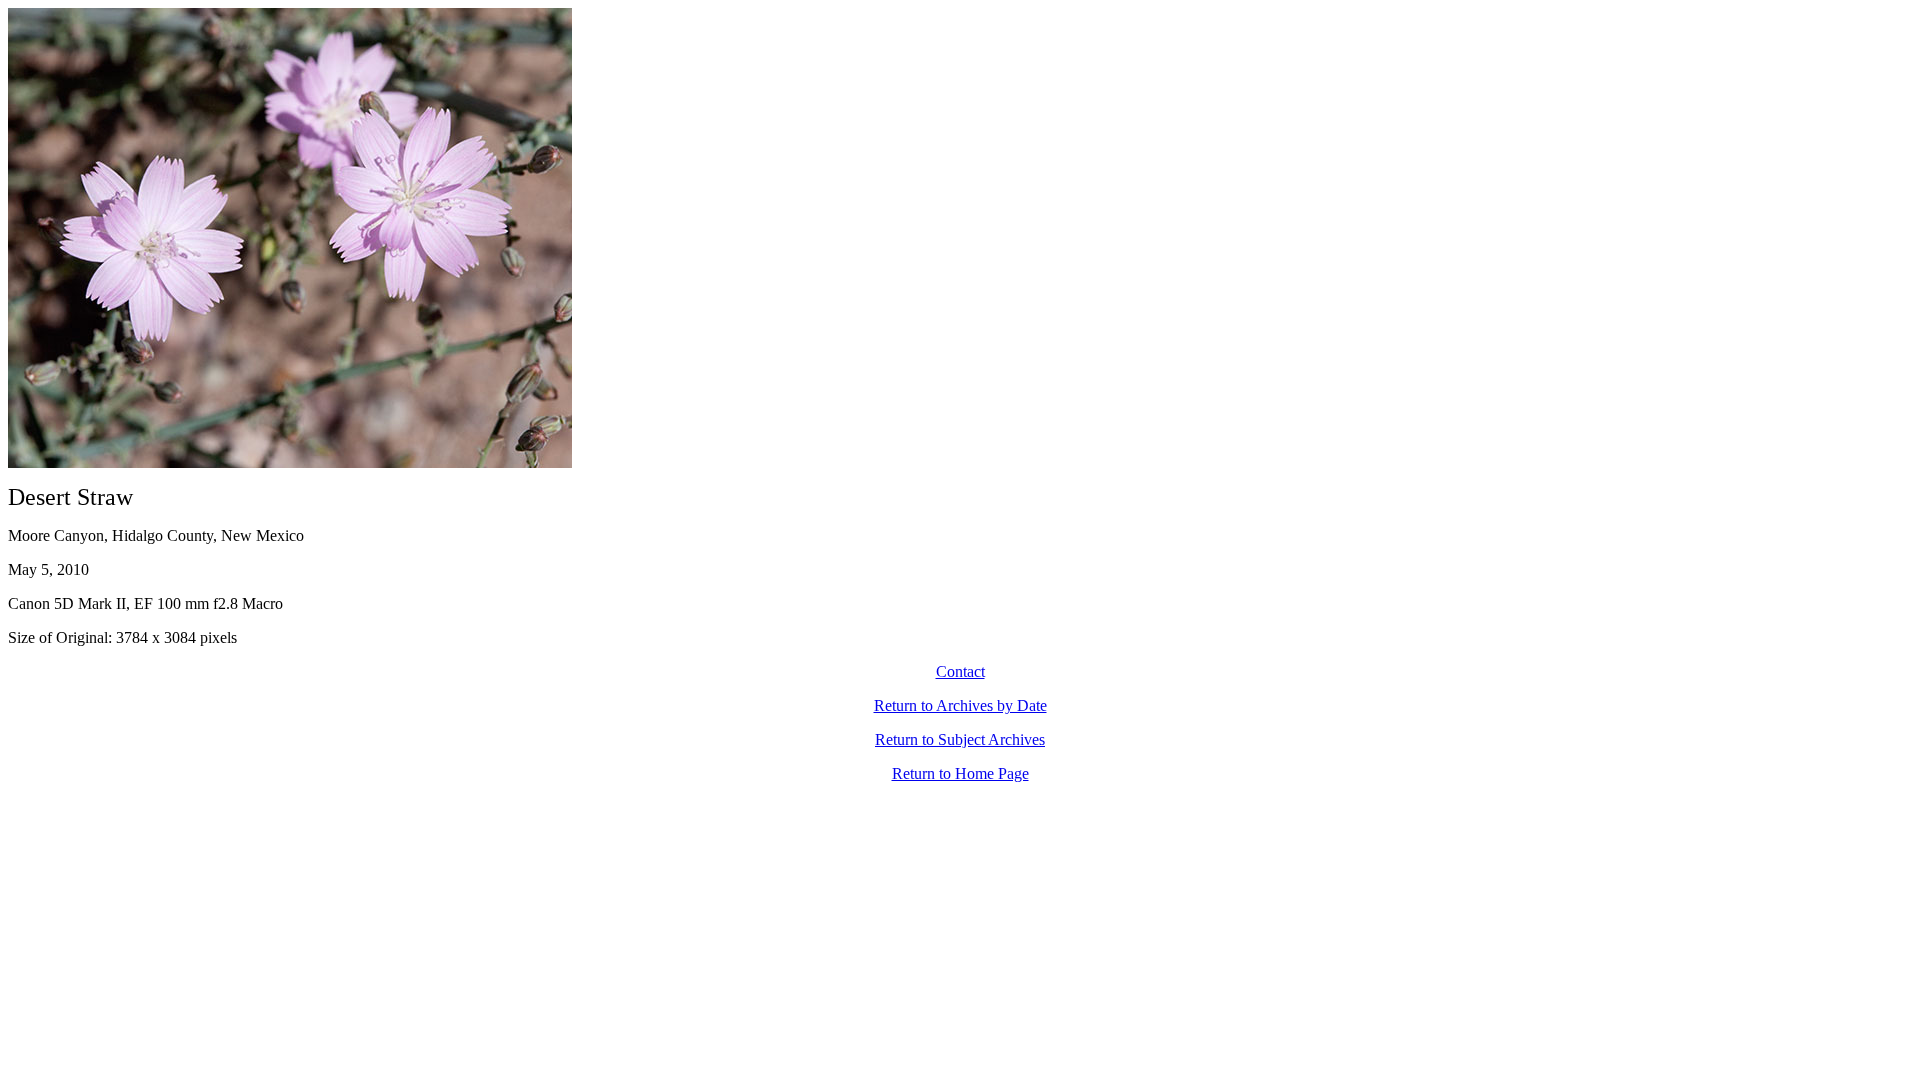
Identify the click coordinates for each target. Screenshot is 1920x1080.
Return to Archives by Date (960, 705)
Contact (960, 671)
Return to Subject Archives (960, 739)
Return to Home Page (960, 773)
